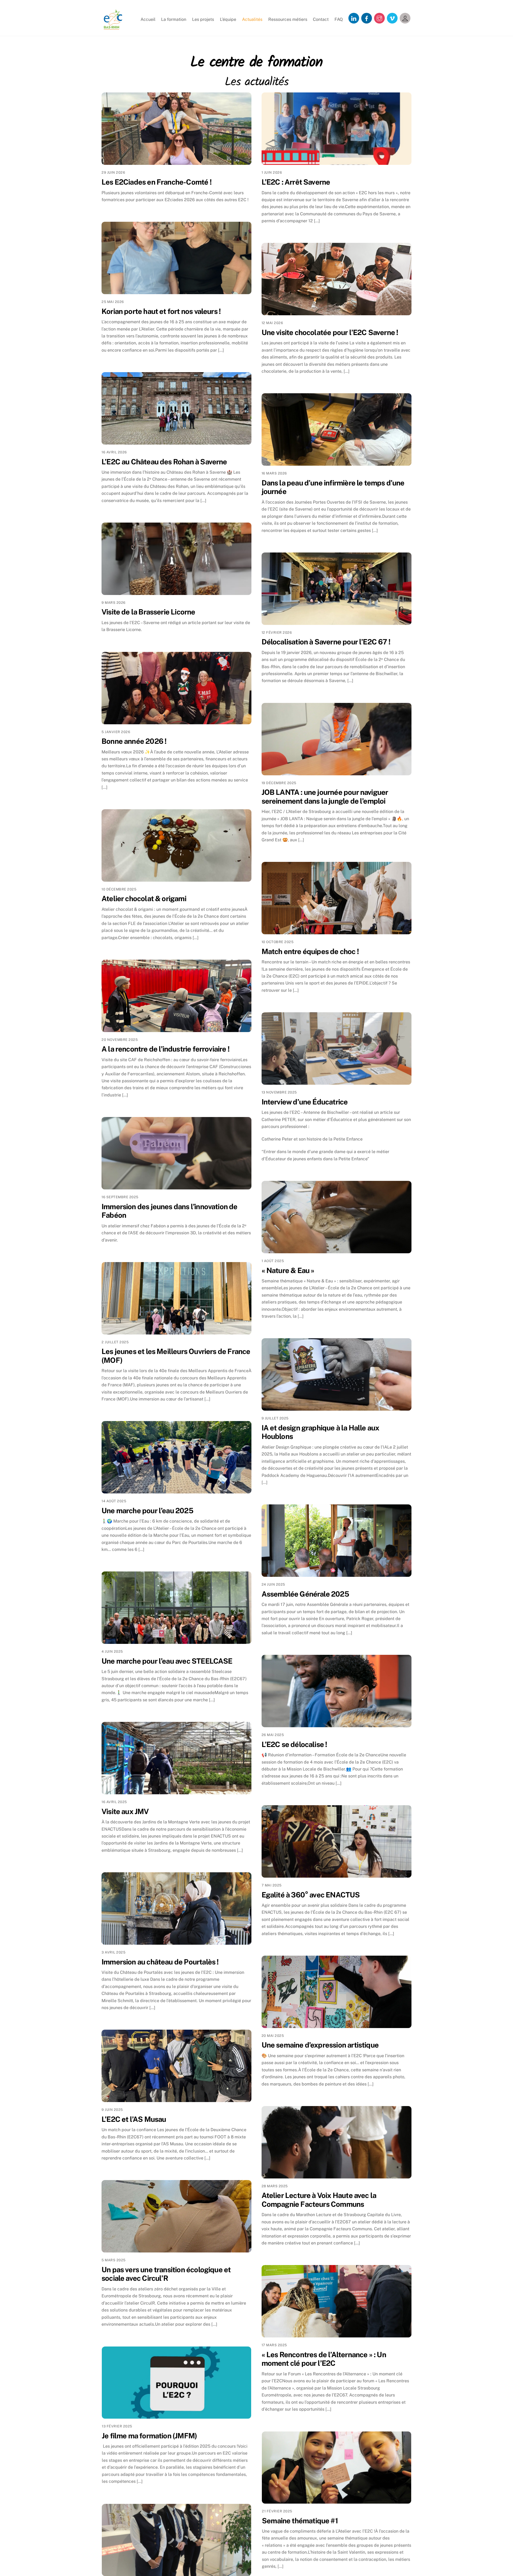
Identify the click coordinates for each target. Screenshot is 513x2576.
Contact (321, 19)
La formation (174, 19)
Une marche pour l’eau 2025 (147, 1511)
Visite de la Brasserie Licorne (148, 612)
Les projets (203, 19)
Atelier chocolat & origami (144, 898)
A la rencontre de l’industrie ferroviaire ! (166, 1049)
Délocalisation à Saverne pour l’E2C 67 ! (326, 642)
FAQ (339, 19)
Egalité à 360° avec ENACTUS (311, 1895)
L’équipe (228, 19)
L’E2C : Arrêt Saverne (296, 182)
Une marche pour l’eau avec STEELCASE (167, 1661)
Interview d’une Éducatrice (305, 1102)
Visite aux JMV (125, 1811)
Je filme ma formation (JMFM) (149, 2436)
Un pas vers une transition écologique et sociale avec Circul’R (166, 2274)
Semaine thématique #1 (300, 2521)
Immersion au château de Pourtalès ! (160, 1962)
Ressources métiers (288, 19)
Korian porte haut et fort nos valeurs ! (161, 311)
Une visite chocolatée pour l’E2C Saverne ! (330, 332)
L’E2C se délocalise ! (294, 1744)
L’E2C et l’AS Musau (134, 2119)
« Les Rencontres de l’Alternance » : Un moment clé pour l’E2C (324, 2359)
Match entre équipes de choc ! (310, 951)
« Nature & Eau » (288, 1270)
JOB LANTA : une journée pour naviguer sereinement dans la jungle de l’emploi (325, 797)
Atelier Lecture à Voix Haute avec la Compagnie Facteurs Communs (319, 2200)
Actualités (252, 19)
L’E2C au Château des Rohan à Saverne (164, 462)
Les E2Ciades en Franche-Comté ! (157, 182)
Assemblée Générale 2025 (305, 1594)
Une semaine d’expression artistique (320, 2045)
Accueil (148, 19)
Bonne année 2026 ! (134, 741)
